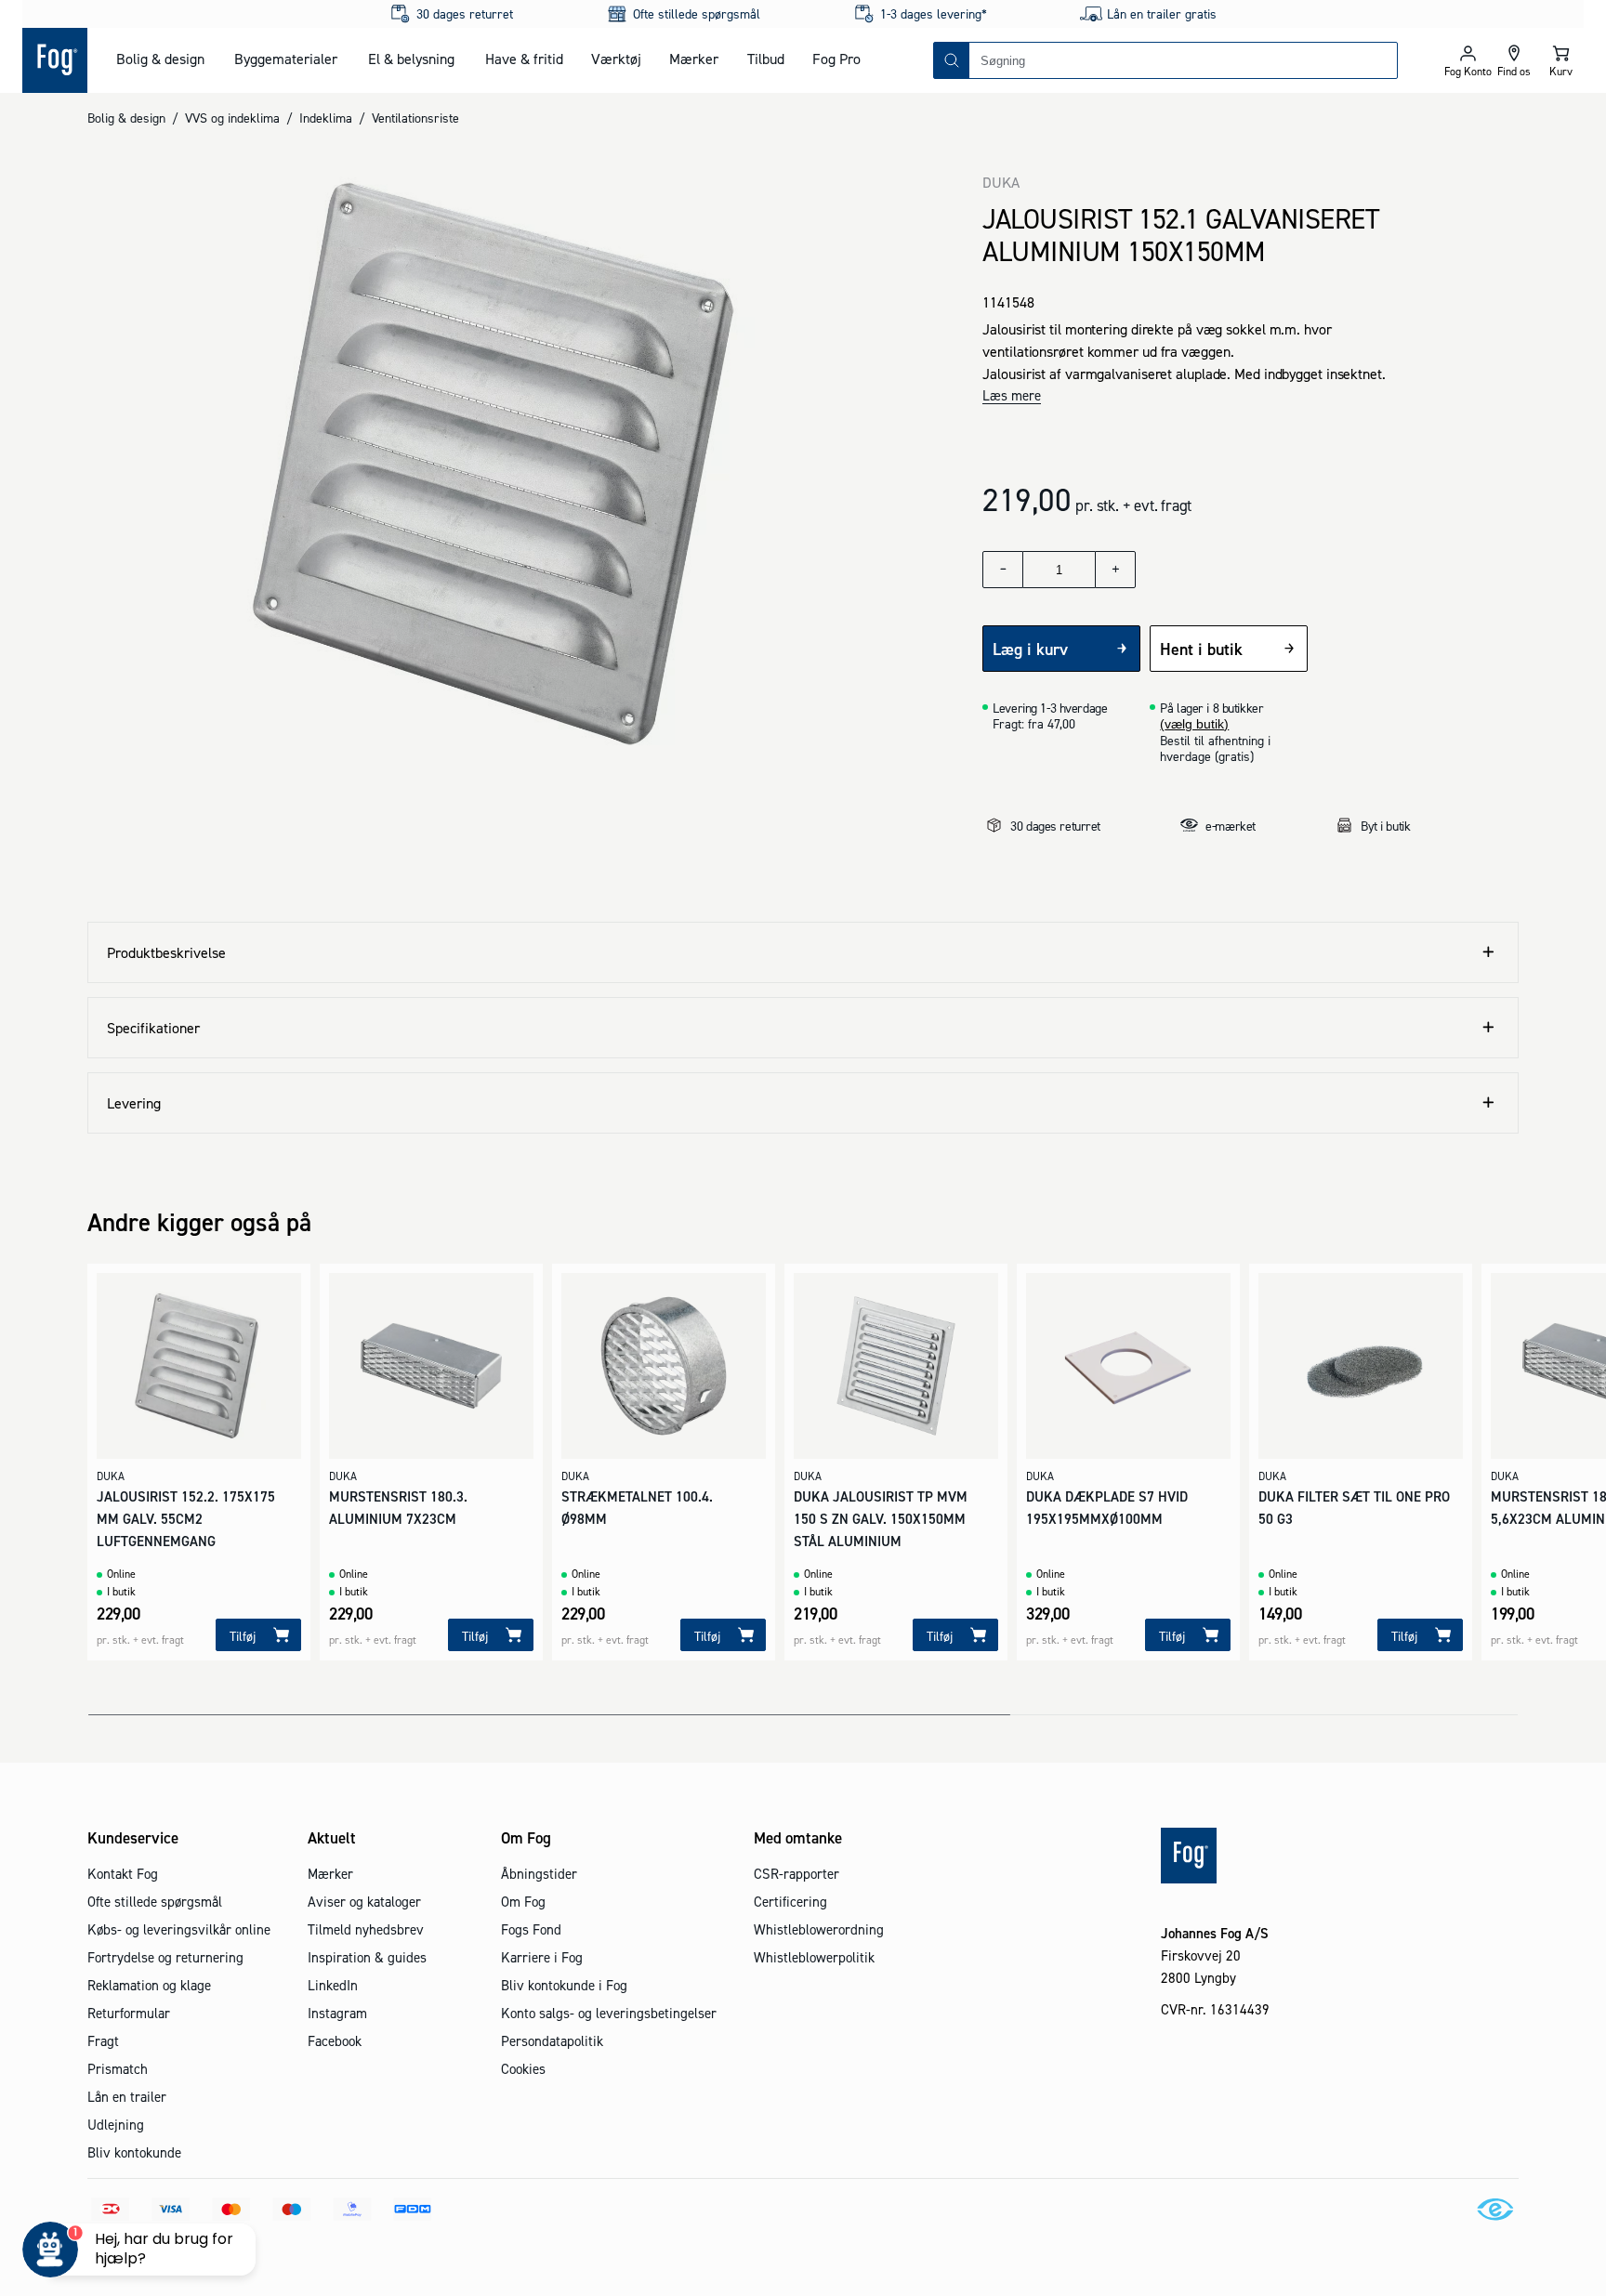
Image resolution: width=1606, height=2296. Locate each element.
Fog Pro (836, 59)
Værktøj (616, 59)
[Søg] (952, 60)
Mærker (694, 59)
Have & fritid (524, 59)
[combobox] (1183, 60)
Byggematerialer (286, 59)
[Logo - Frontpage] (55, 60)
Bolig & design (160, 59)
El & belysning (411, 59)
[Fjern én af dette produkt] (1003, 570)
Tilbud (766, 59)
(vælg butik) (1194, 724)
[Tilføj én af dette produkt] (1115, 570)
